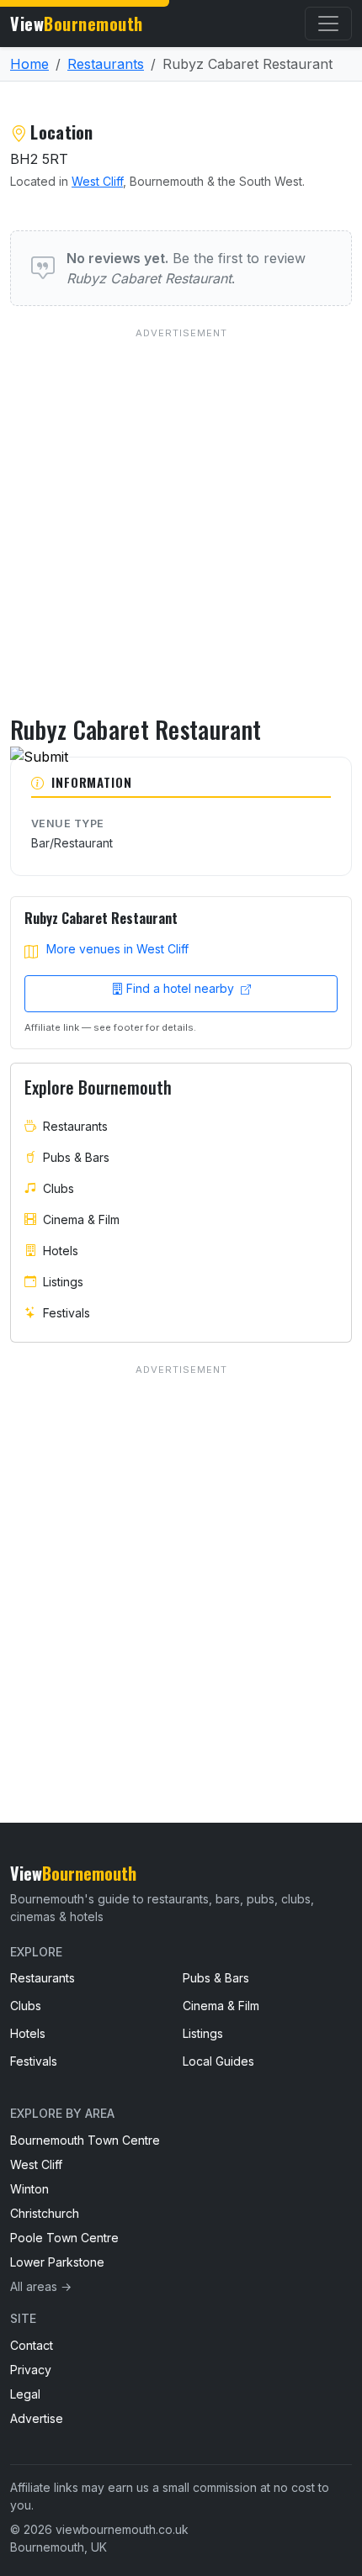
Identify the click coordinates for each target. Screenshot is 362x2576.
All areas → (41, 2286)
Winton (29, 2189)
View (77, 24)
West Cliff (97, 181)
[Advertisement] (181, 507)
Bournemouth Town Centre (85, 2140)
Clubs (59, 1188)
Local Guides (218, 2061)
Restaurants (106, 64)
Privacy (31, 2370)
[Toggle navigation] (328, 24)
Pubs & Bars (76, 1157)
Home (29, 64)
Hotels (61, 1251)
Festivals (67, 1313)
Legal (25, 2394)
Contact (32, 2345)
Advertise (37, 2418)
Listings (63, 1282)
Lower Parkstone (57, 2262)
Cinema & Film (81, 1219)
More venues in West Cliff (117, 949)
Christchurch (45, 2213)
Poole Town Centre (64, 2238)
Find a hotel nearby (182, 988)
